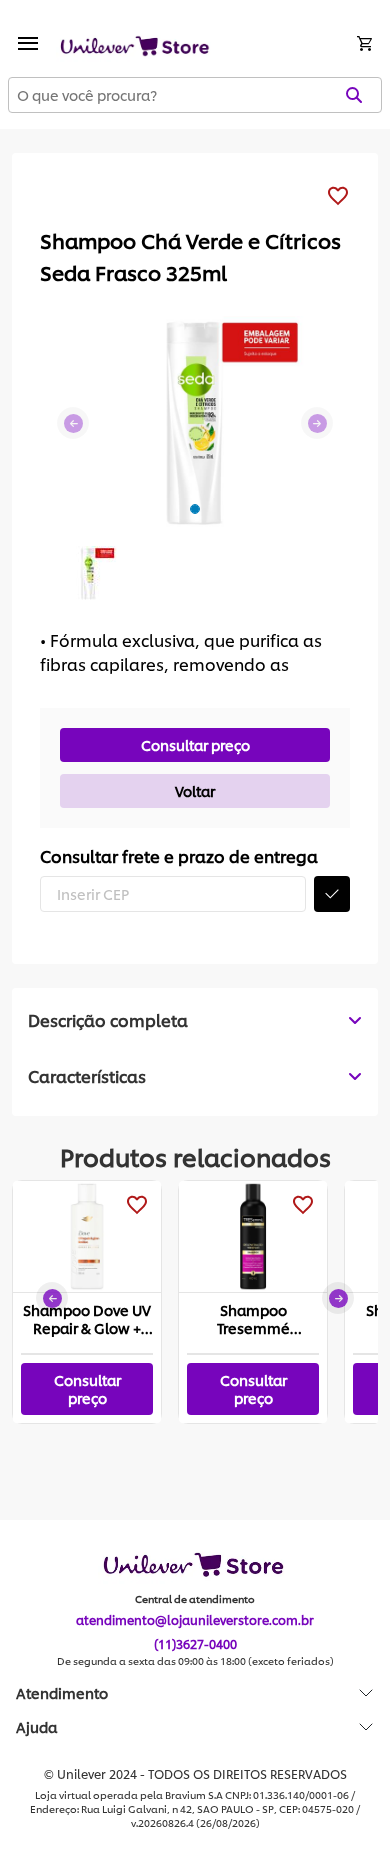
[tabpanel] (195, 1076)
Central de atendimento (195, 1599)
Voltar (195, 790)
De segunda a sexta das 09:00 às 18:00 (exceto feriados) (195, 1661)
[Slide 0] (195, 509)
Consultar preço (195, 744)
